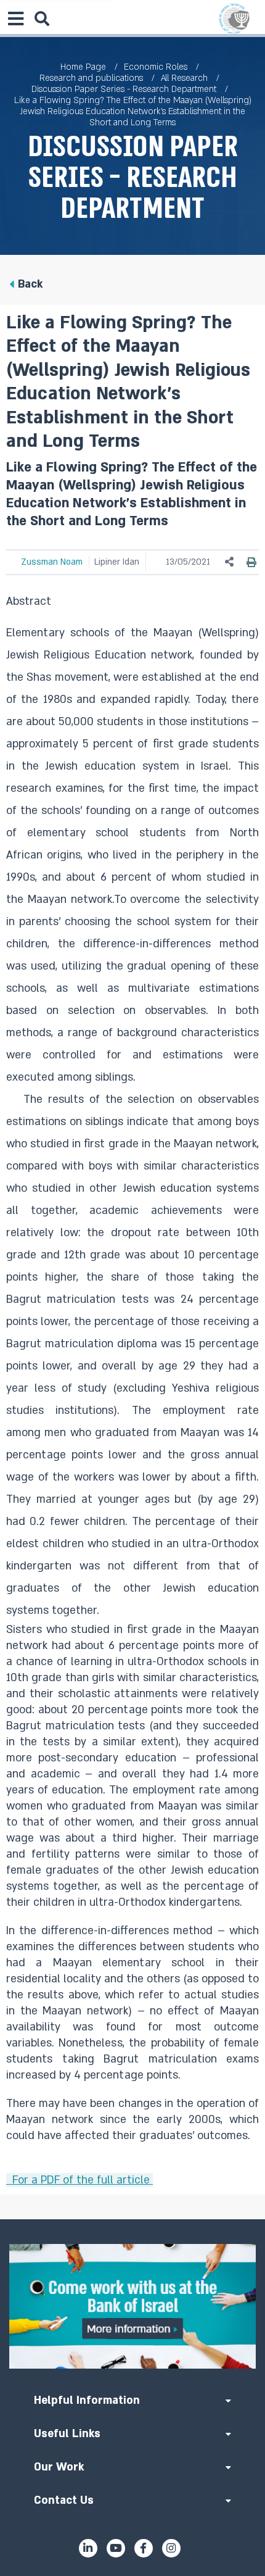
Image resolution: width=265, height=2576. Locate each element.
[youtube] (116, 2548)
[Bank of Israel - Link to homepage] (234, 19)
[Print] (251, 562)
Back (30, 284)
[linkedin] (88, 2548)
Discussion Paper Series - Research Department (124, 89)
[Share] (230, 562)
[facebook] (144, 2548)
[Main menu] (15, 19)
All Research (184, 78)
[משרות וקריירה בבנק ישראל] (132, 2306)
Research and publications (91, 78)
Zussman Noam (52, 562)
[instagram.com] (171, 2548)
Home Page (83, 67)
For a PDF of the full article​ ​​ (79, 2180)
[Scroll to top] (132, 2219)
